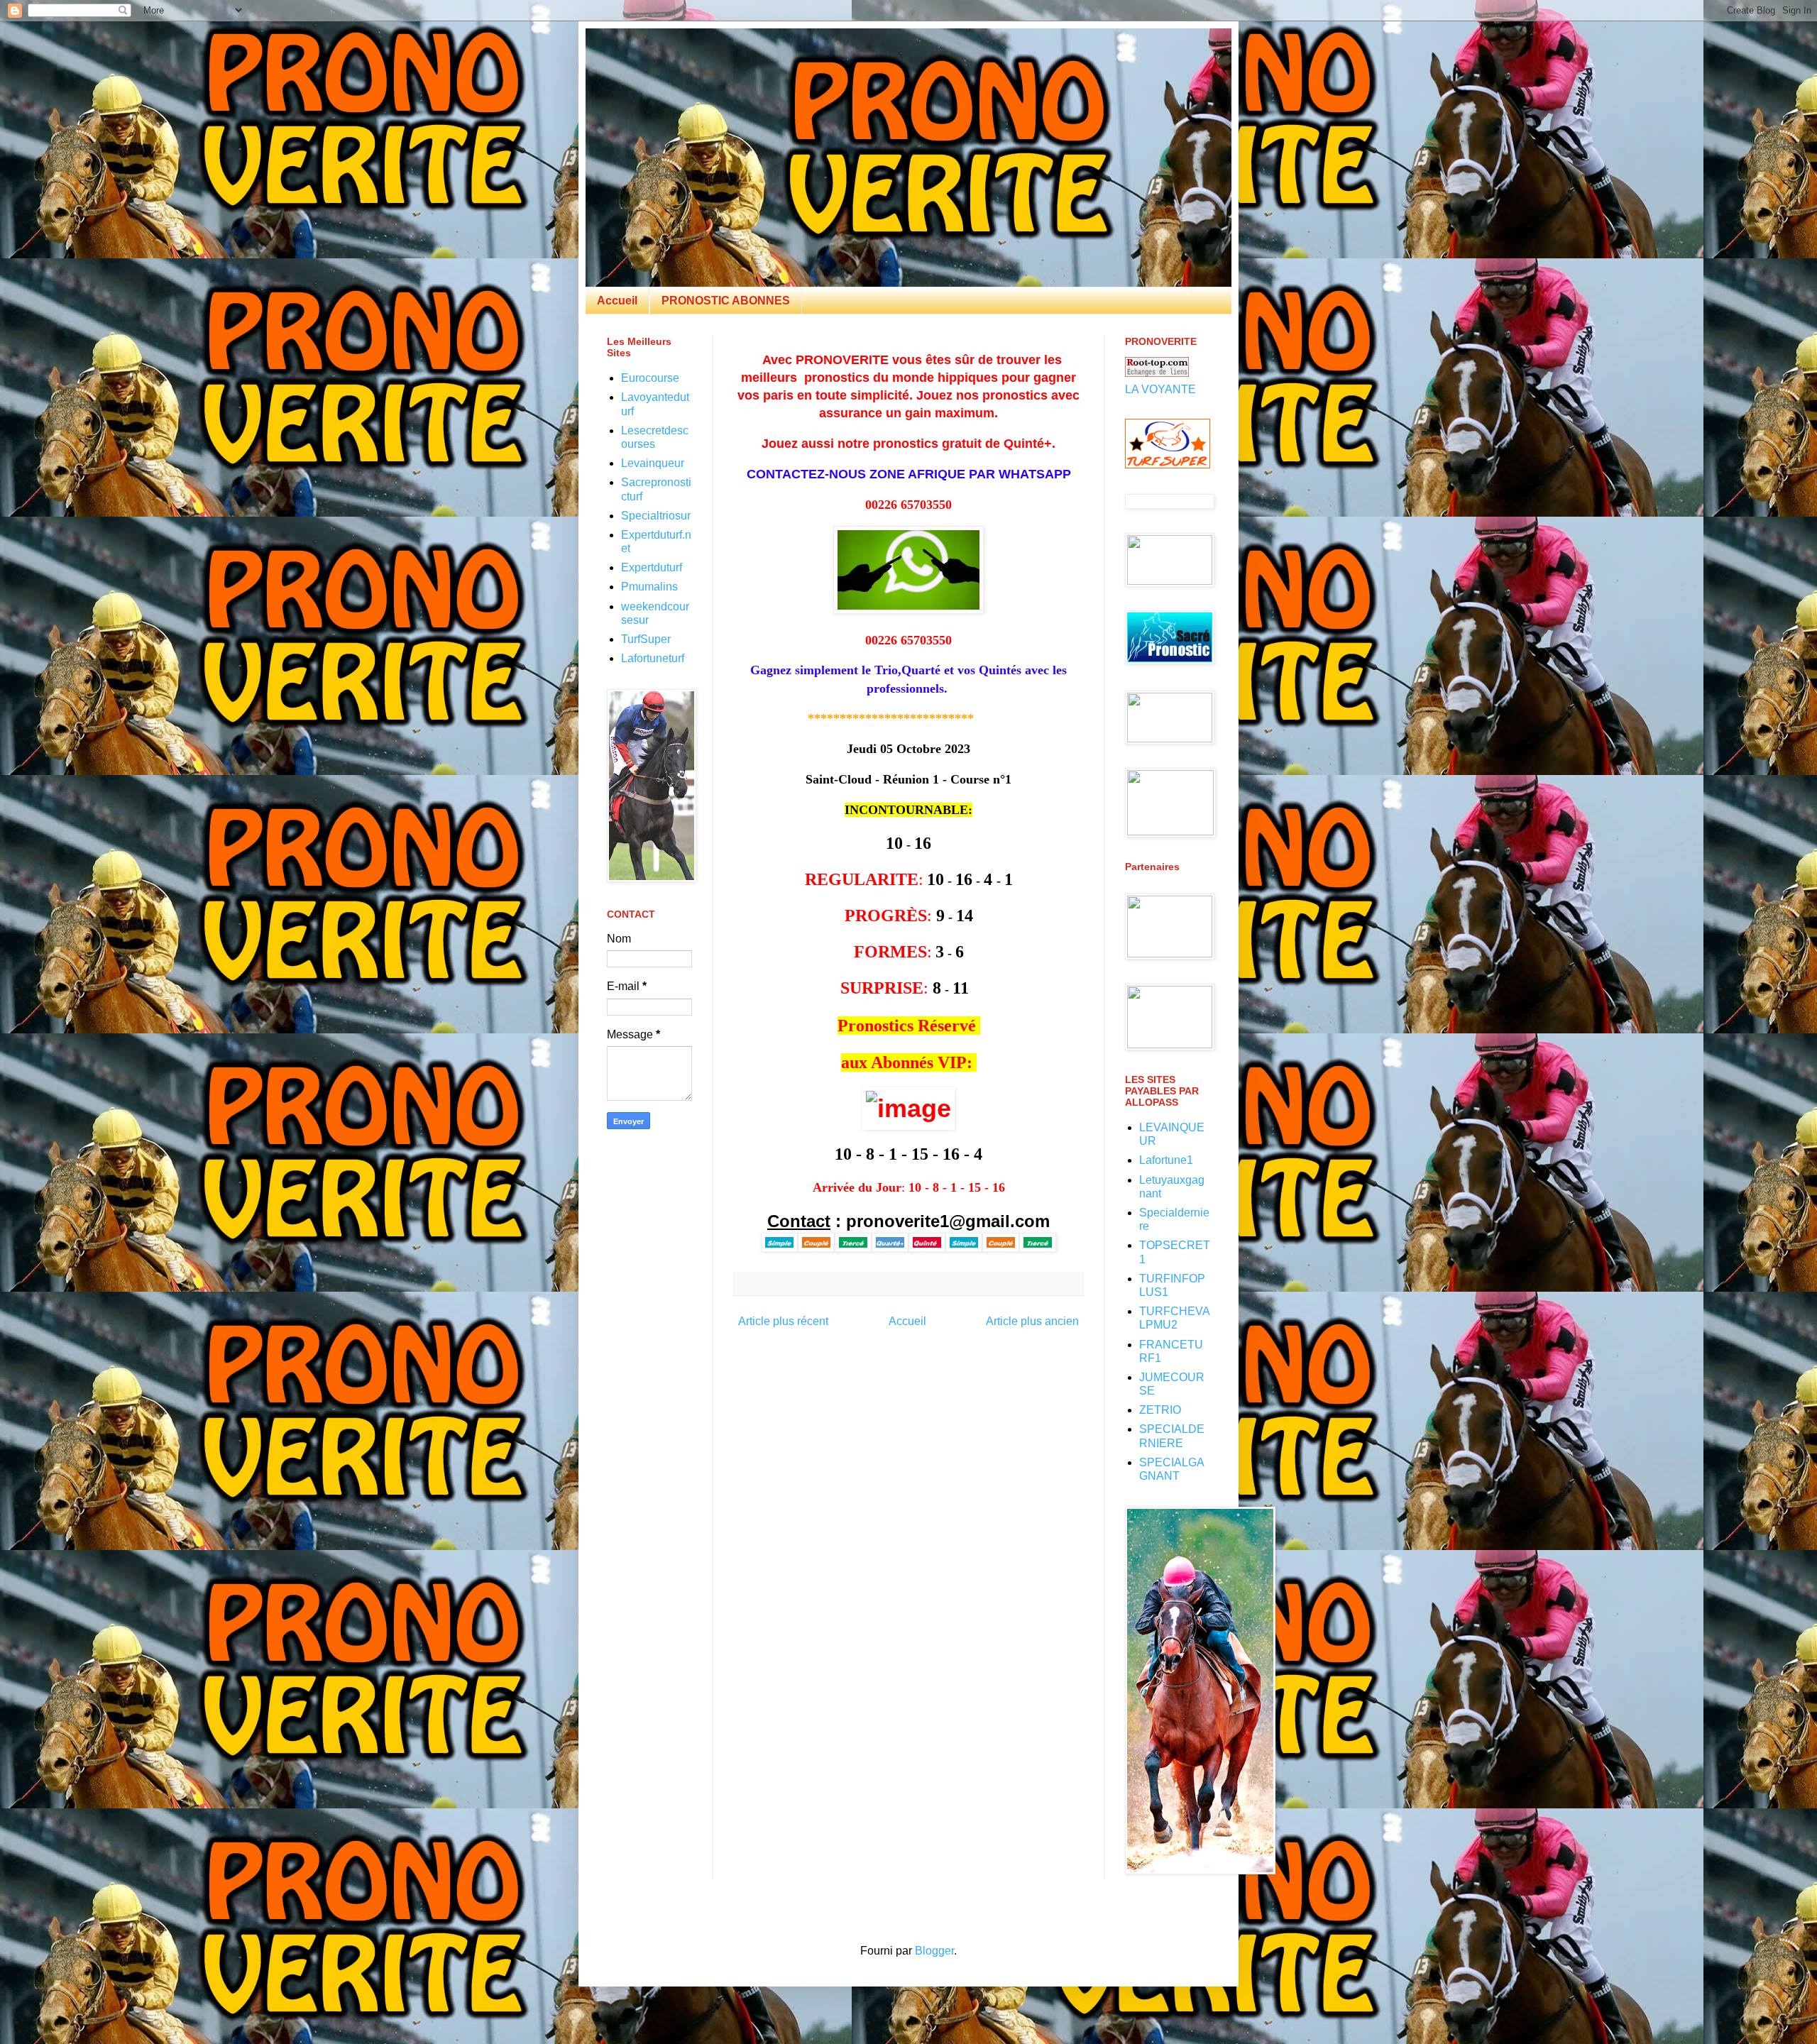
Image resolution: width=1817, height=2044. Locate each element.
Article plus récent (783, 1321)
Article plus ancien (1032, 1321)
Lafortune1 (1166, 1160)
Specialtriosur (656, 516)
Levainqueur (653, 463)
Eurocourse (650, 378)
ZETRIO (1160, 1410)
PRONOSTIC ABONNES (726, 301)
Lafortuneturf (653, 658)
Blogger (934, 1951)
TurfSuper (646, 639)
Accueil (617, 301)
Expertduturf (652, 567)
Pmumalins (649, 587)
